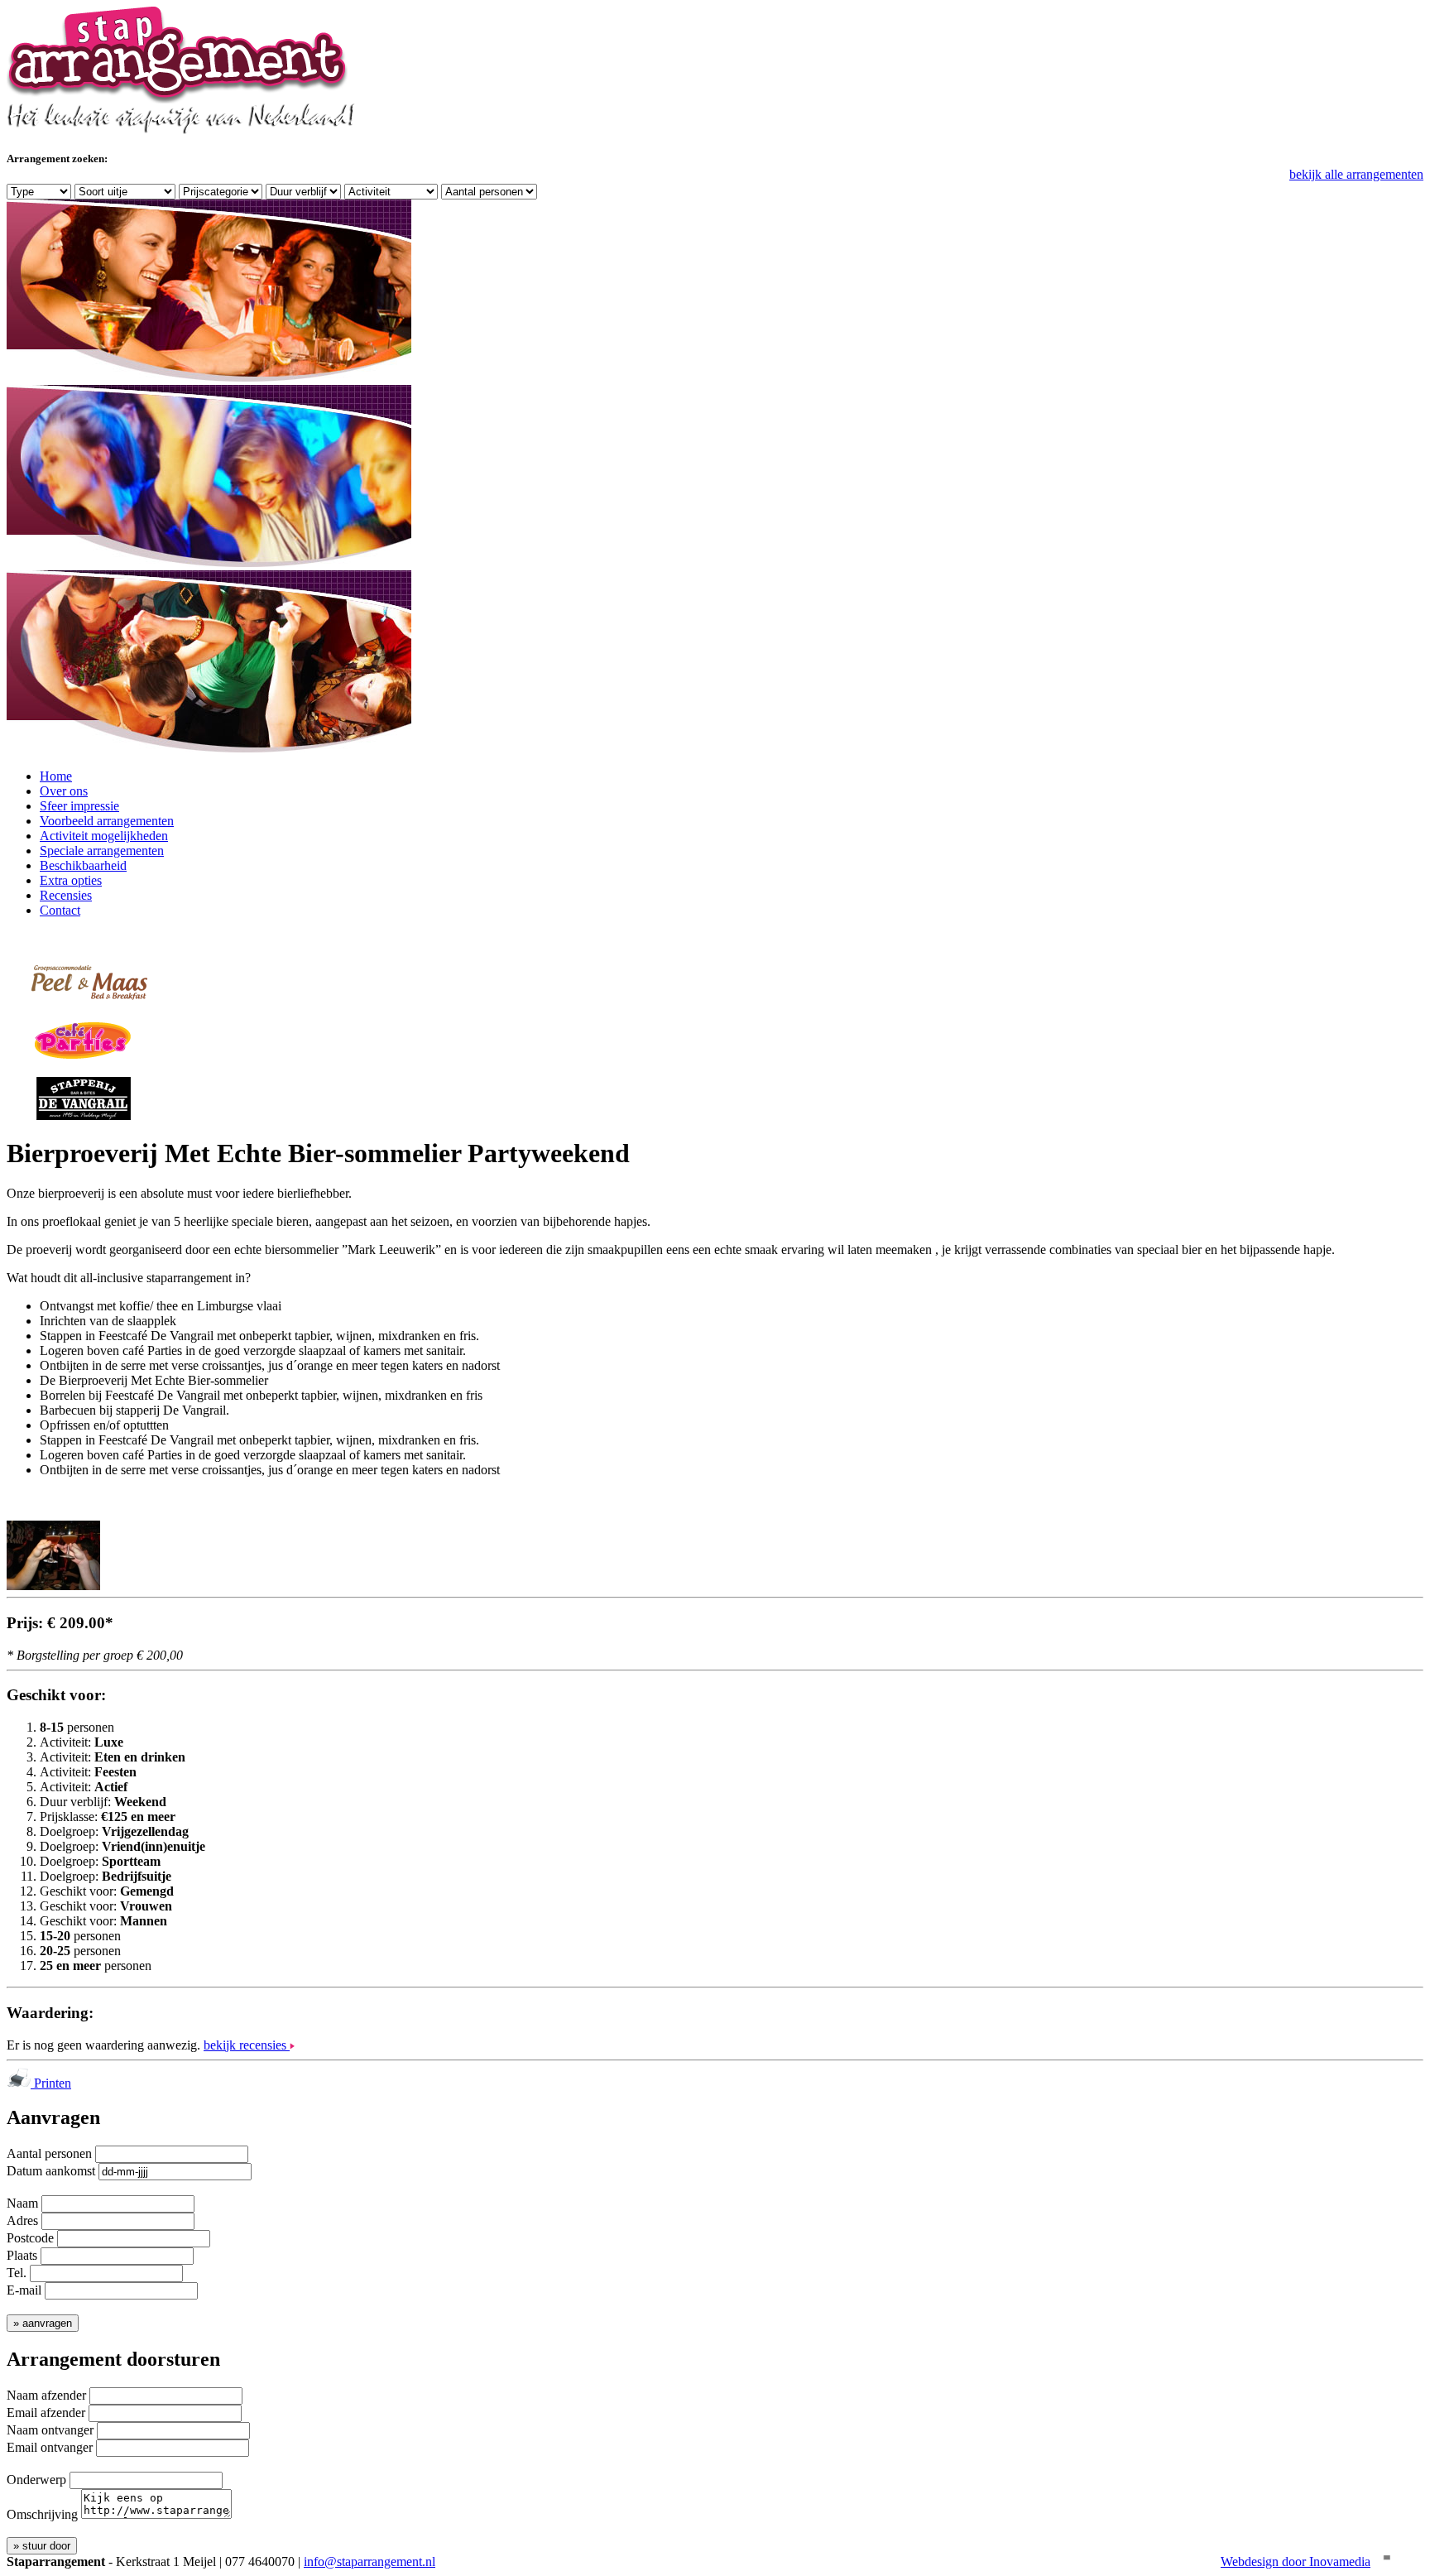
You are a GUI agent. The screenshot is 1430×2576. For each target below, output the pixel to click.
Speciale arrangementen (102, 851)
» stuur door (42, 2546)
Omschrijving (42, 2514)
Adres (22, 2220)
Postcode (30, 2238)
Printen (51, 2083)
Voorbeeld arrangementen (107, 821)
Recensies (66, 895)
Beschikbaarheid (83, 865)
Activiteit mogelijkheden (104, 836)
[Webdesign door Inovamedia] (1385, 2562)
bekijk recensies (247, 2045)
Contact (60, 910)
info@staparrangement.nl (369, 2562)
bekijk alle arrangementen (1356, 174)
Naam (22, 2203)
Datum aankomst (51, 2171)
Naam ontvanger (50, 2430)
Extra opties (71, 880)
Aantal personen (49, 2153)
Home (56, 776)
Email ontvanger (50, 2447)
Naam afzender (46, 2395)
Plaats (22, 2255)
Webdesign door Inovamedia (1296, 2562)
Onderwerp (36, 2480)
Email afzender (46, 2413)
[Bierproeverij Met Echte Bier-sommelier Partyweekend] (53, 1586)
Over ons (64, 791)
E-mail (24, 2290)
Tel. (17, 2273)
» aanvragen (43, 2323)
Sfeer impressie (79, 806)
